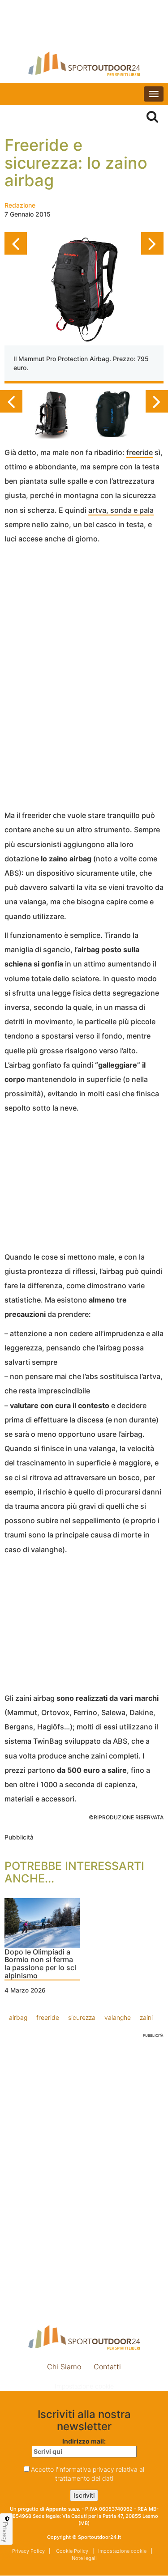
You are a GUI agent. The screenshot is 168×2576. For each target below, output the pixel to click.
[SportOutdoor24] (84, 64)
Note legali (84, 2558)
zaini (146, 2017)
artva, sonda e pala (121, 510)
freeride (140, 452)
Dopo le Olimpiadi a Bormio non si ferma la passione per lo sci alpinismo (40, 1964)
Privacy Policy (28, 2551)
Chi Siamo (64, 2367)
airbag (18, 2017)
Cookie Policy (71, 2551)
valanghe (118, 2017)
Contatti (107, 2367)
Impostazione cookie (84, 2386)
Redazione (20, 205)
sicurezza (82, 2017)
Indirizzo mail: (84, 2441)
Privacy (5, 2532)
